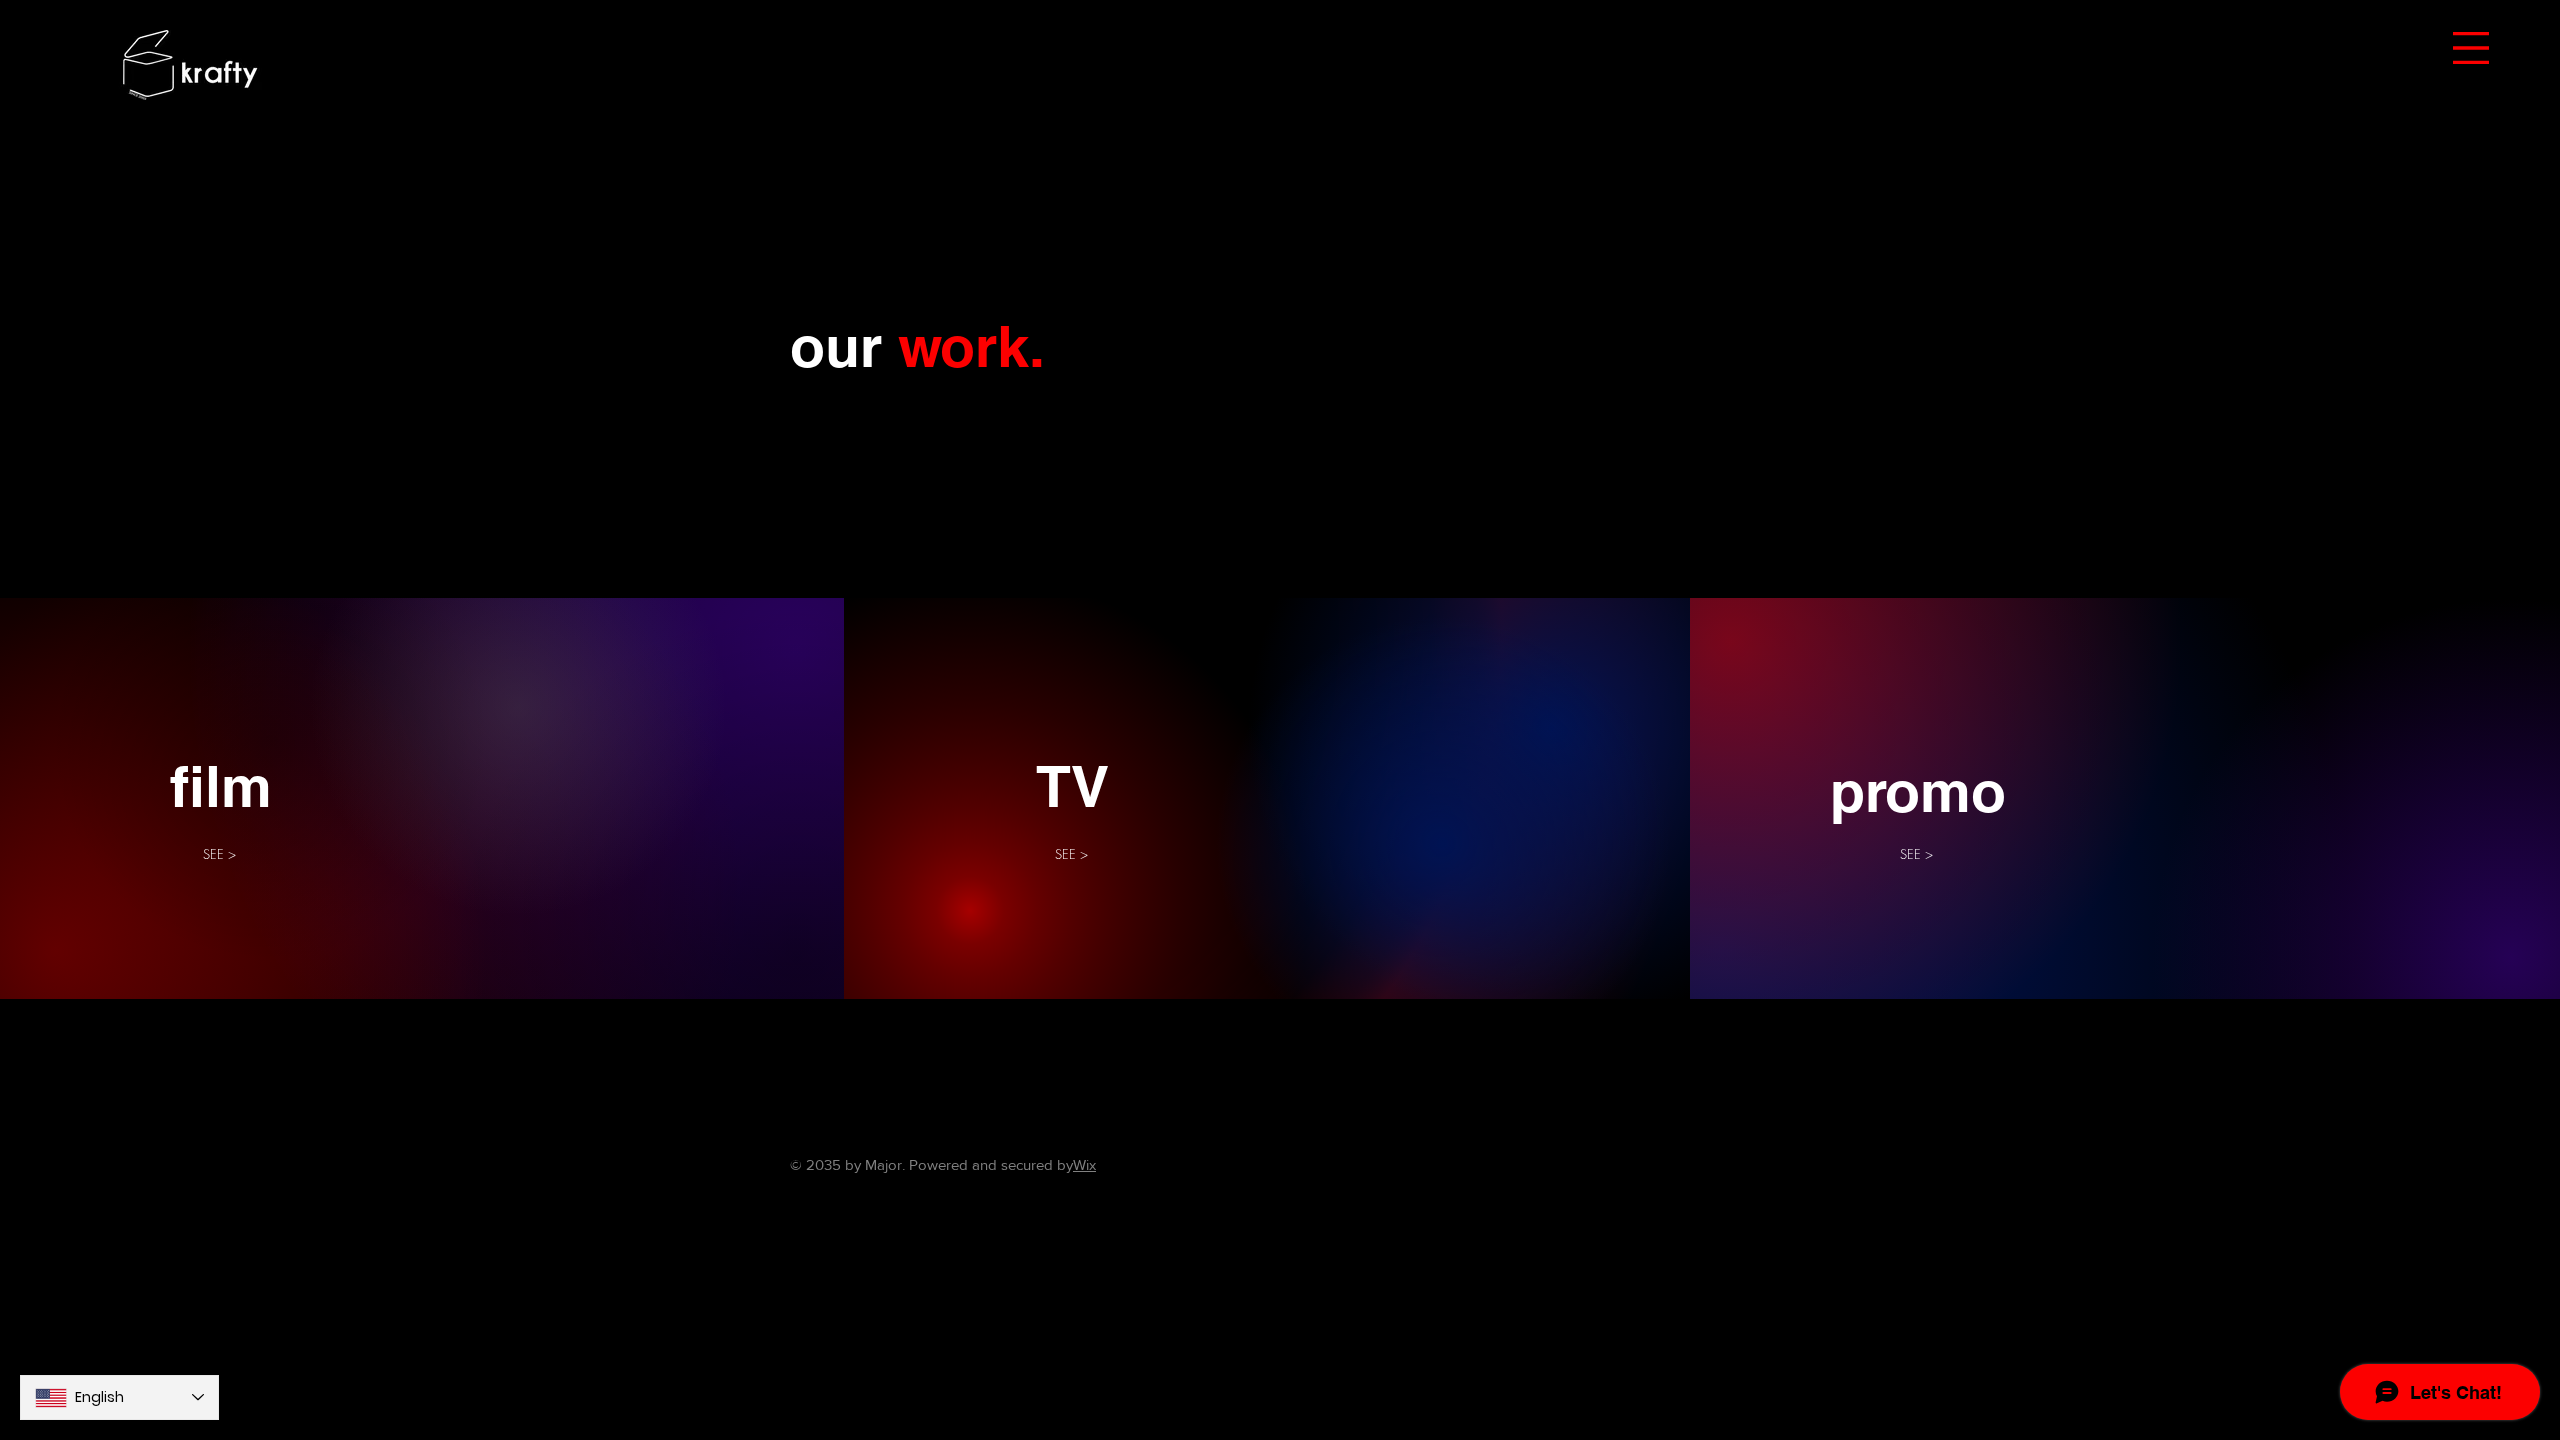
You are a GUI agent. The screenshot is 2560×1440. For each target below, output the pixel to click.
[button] (2471, 48)
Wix (1084, 1164)
